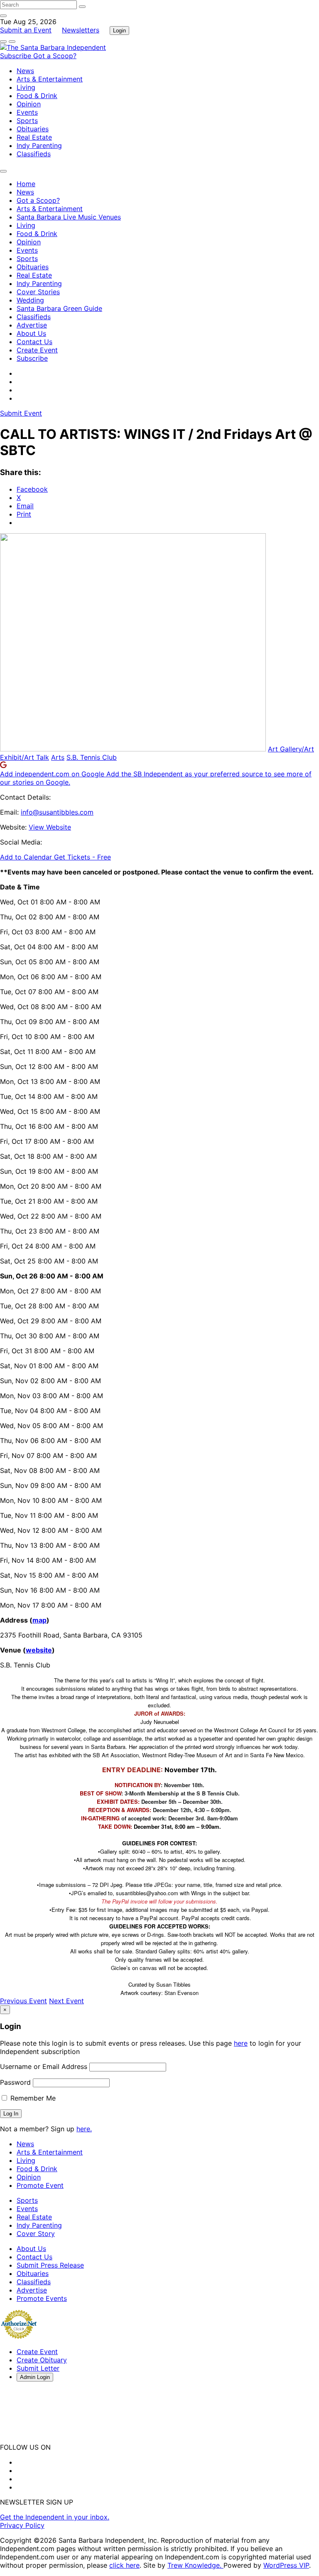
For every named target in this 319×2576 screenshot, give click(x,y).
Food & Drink (37, 96)
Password (15, 2082)
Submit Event (21, 413)
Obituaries (33, 129)
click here (124, 2565)
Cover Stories (38, 292)
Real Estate (34, 137)
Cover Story (36, 2234)
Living (26, 87)
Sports (27, 121)
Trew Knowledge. (195, 2565)
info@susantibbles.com (57, 812)
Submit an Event (26, 30)
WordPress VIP (286, 2565)
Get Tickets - (82, 857)
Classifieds (34, 154)
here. (84, 2129)
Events (27, 112)
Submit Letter (38, 2368)
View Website (50, 827)
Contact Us (34, 342)
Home (26, 184)
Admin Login (35, 2377)
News (25, 71)
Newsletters (81, 30)
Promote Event (40, 2185)
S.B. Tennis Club (92, 757)
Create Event (37, 350)
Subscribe (17, 56)
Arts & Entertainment (50, 79)
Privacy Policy (22, 2525)
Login (119, 31)
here (241, 2043)
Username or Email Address (44, 2066)
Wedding (30, 300)
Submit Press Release (50, 2265)
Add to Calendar (27, 857)
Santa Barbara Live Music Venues (69, 217)
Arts (58, 757)
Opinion (29, 104)
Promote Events (42, 2298)
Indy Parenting (39, 145)
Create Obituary (42, 2360)
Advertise (32, 325)
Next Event (66, 2001)
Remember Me (32, 2098)
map (39, 1620)
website (39, 1650)
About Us (31, 333)
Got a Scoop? (55, 56)
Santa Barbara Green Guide (59, 308)
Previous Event (23, 2001)
